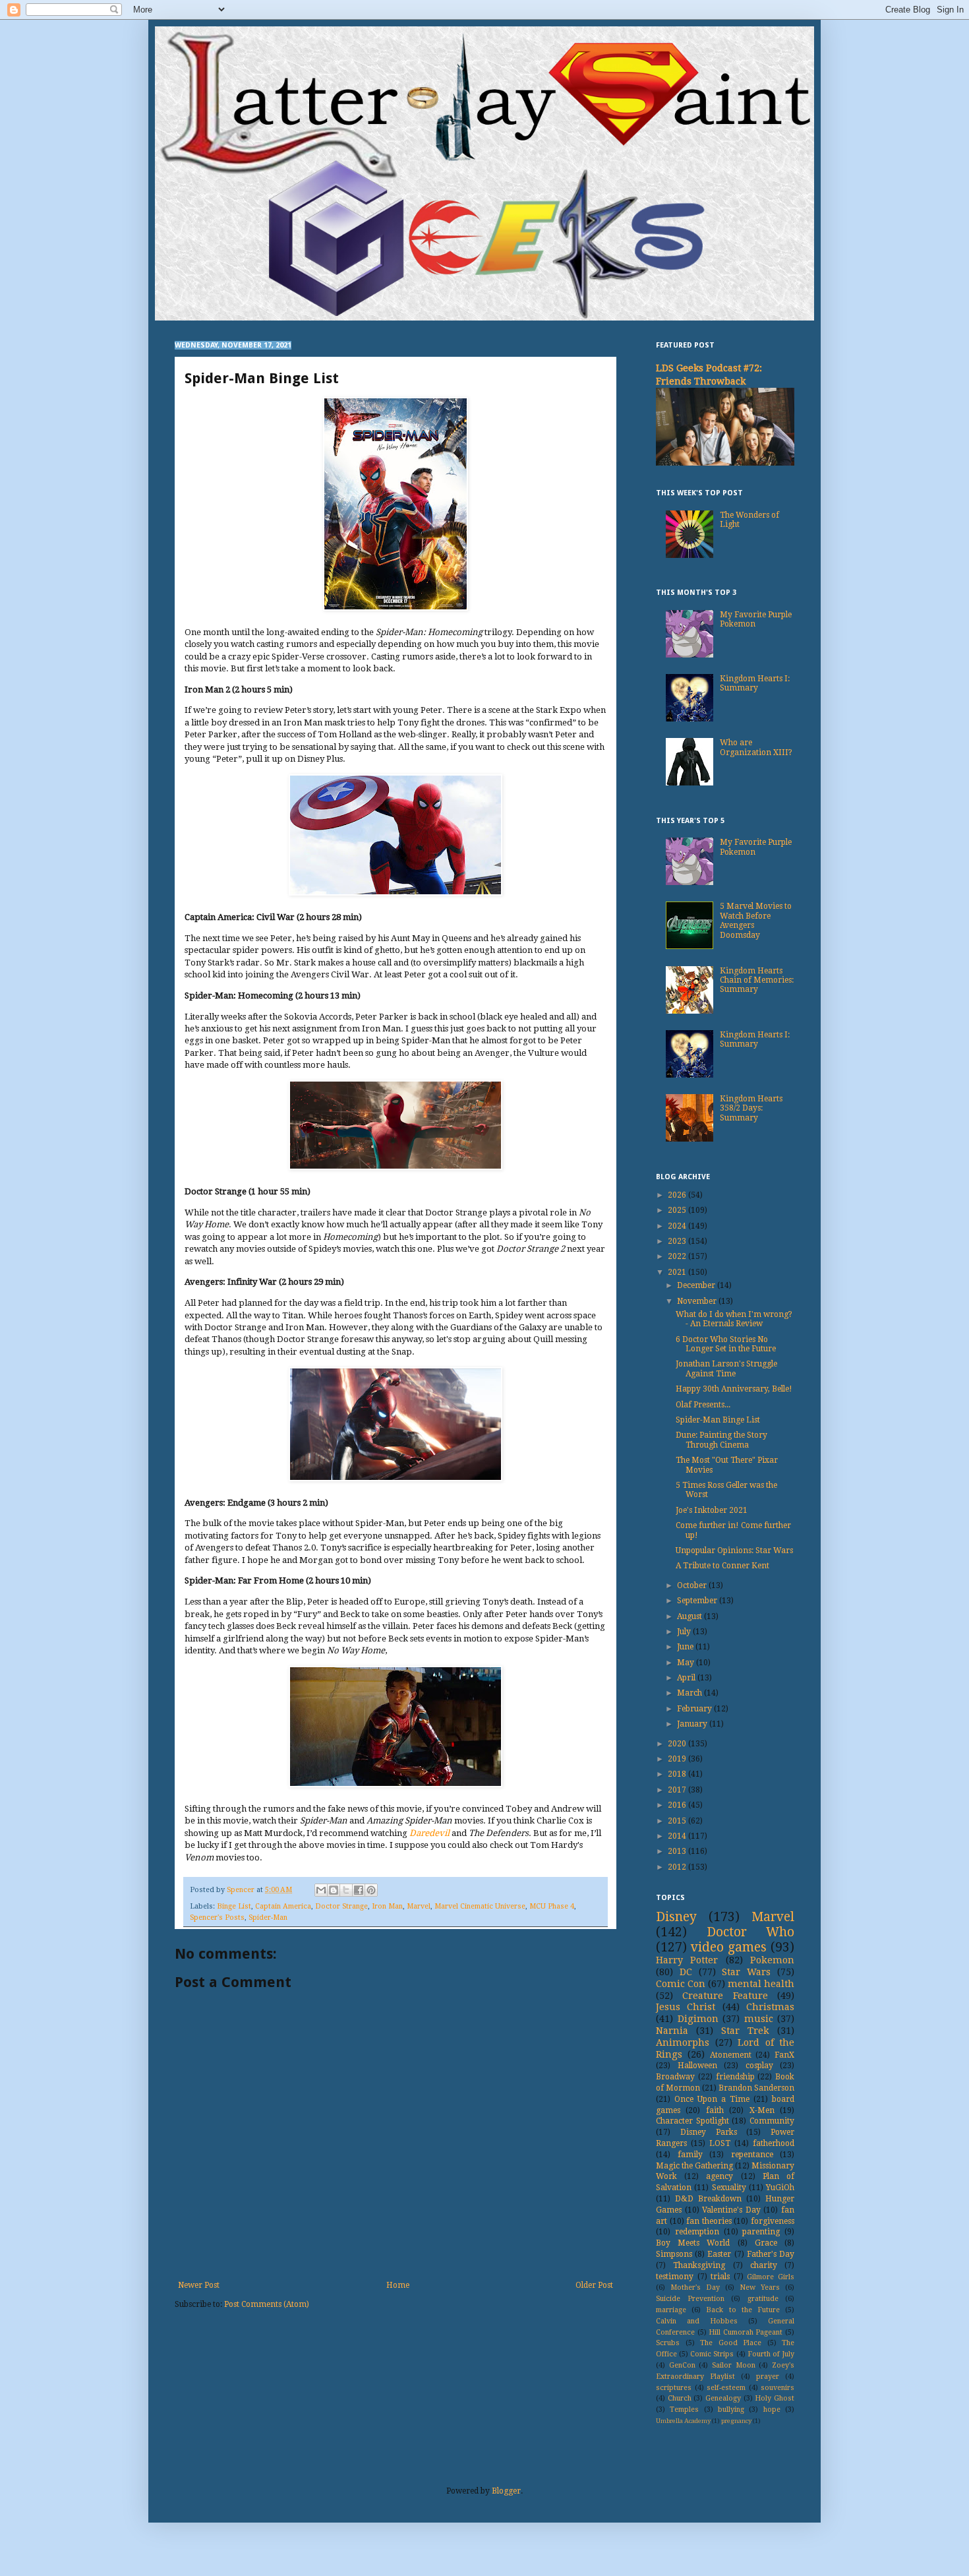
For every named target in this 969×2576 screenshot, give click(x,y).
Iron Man (387, 1906)
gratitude (763, 2299)
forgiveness (773, 2221)
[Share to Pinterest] (371, 1890)
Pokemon (772, 1960)
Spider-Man (268, 1917)
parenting (761, 2232)
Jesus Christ (686, 2007)
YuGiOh (780, 2188)
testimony (675, 2277)
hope (772, 2409)
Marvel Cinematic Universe (480, 1906)
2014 (678, 1836)
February (695, 1709)
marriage (671, 2310)
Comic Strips (712, 2354)
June (686, 1647)
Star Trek (745, 2031)
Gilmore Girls (771, 2277)
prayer (768, 2377)
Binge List (234, 1906)
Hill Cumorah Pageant (746, 2332)
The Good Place (731, 2343)
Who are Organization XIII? (756, 747)
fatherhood (774, 2143)
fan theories (709, 2221)
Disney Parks (709, 2132)
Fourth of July (771, 2354)
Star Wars (746, 1972)
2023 (678, 1241)
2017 (678, 1790)
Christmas (770, 2007)
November (698, 1301)
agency (719, 2176)
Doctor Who (751, 1932)
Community (772, 2121)
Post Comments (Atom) (267, 2304)
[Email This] (321, 1890)
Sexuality (729, 2188)
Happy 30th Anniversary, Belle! (734, 1389)
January (693, 1724)
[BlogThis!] (334, 1890)
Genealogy (723, 2398)
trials (720, 2277)
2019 (678, 1759)
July (685, 1632)
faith (715, 2110)
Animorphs (683, 2042)
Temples (684, 2409)
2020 (678, 1744)
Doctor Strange (341, 1906)
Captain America (283, 1906)
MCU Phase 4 (552, 1906)
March (690, 1693)
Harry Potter (687, 1960)
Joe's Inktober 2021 (712, 1510)
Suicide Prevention (690, 2299)
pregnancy (736, 2421)
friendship (735, 2077)
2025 (678, 1210)
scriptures (674, 2388)
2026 (678, 1195)
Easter (719, 2254)
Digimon (698, 2019)
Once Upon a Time (712, 2099)
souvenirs (778, 2388)
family (690, 2155)
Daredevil (429, 1833)
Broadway (675, 2077)
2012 (678, 1867)
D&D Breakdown (708, 2199)
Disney (676, 1917)
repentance (752, 2155)
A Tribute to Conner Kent (722, 1566)
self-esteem (726, 2388)
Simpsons (674, 2254)
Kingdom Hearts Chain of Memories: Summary (757, 980)
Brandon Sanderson (756, 2088)
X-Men (762, 2110)
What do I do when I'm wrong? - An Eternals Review (734, 1319)
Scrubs (668, 2343)
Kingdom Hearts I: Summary (755, 683)
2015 (678, 1821)
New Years (760, 2287)
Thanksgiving (699, 2265)
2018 (678, 1774)
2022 (678, 1256)
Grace (766, 2243)
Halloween (697, 2066)
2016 (678, 1805)
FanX (784, 2055)
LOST (720, 2143)
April (687, 1678)
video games (729, 1947)
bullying (731, 2409)
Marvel (419, 1906)
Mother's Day (695, 2287)
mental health (761, 1984)
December (697, 1285)
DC (686, 1972)
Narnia (672, 2031)
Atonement (731, 2055)
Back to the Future (743, 2310)
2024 (678, 1226)
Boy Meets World (693, 2243)
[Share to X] (346, 1890)
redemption (697, 2232)
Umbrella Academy (683, 2421)
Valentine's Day (731, 2210)
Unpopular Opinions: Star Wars (734, 1550)
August (690, 1616)
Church (680, 2398)
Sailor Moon (734, 2365)
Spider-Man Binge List (718, 1420)
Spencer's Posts (217, 1917)
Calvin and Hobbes (697, 2321)
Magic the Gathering (694, 2166)
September (698, 1601)
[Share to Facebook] (359, 1890)
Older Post (594, 2285)
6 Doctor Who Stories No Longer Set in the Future (726, 1344)
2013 (678, 1851)
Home (398, 2285)
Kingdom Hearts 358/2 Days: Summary (751, 1108)
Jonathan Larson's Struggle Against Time (726, 1368)
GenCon (682, 2365)
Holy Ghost (775, 2398)
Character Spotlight (692, 2121)
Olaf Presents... (703, 1405)
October (693, 1585)
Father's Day (771, 2254)
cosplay (759, 2066)
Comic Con (681, 1984)
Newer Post (199, 2285)
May (687, 1663)
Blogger (506, 2491)
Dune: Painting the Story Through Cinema (721, 1440)
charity (764, 2265)
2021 (678, 1272)
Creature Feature (725, 1996)
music (759, 2019)
